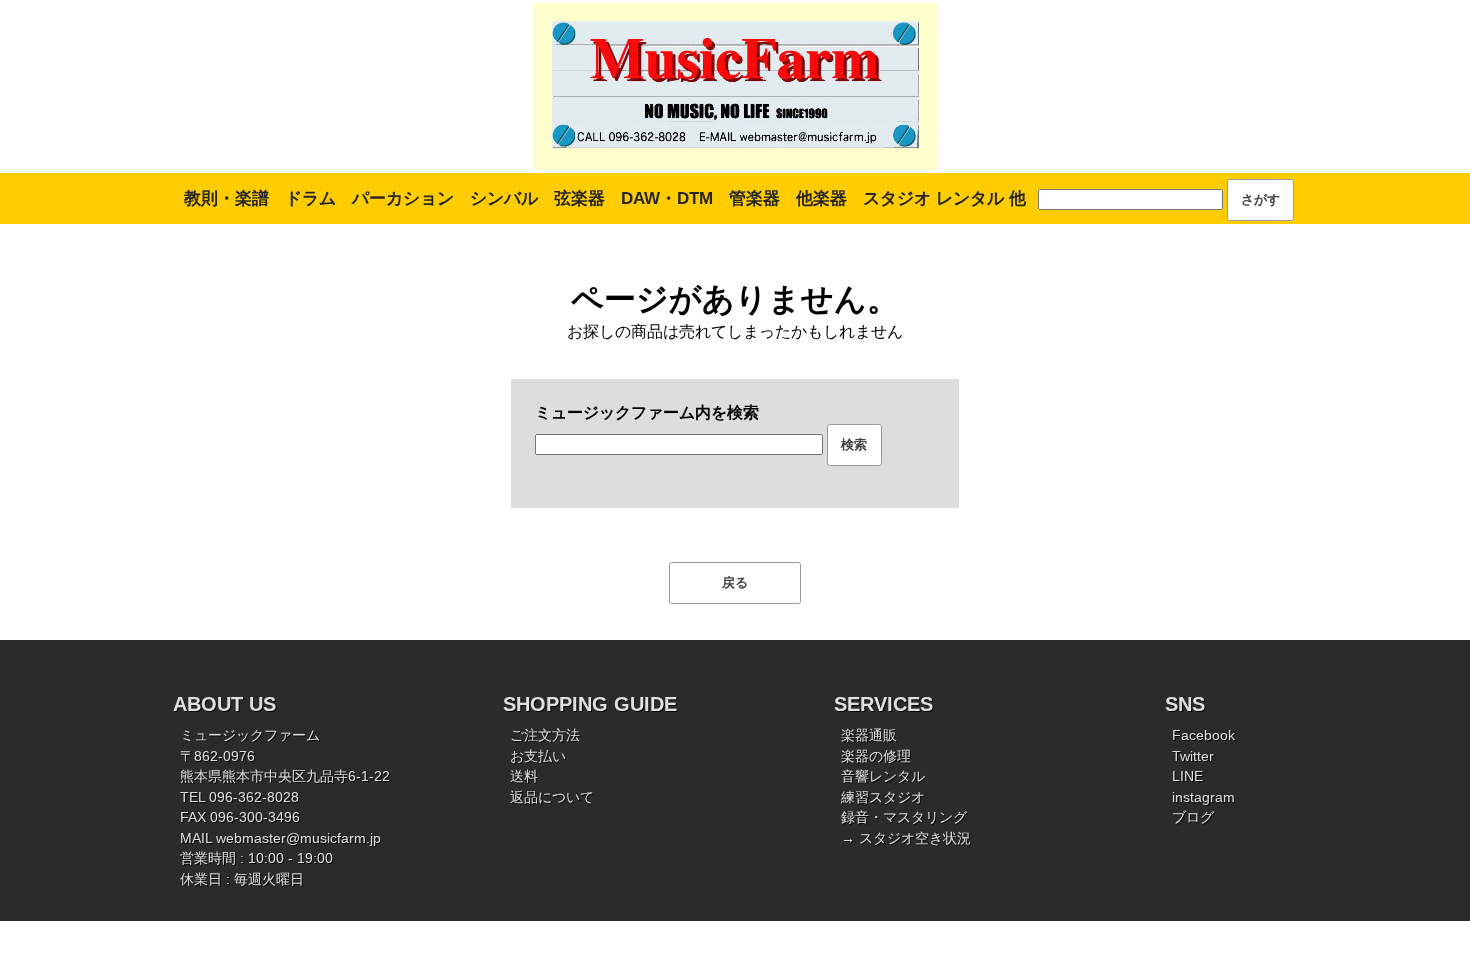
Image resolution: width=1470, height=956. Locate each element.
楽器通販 (869, 735)
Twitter (1193, 756)
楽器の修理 (876, 756)
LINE (1187, 776)
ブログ (1193, 817)
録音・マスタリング (904, 817)
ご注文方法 (545, 735)
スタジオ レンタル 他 (944, 198)
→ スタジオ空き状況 (906, 838)
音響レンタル (883, 776)
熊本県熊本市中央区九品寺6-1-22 (285, 776)
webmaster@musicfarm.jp (298, 838)
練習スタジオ (883, 797)
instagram (1203, 797)
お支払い (538, 756)
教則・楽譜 (226, 198)
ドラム (310, 198)
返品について (552, 797)
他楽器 (821, 198)
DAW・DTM (667, 198)
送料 (524, 776)
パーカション (403, 198)
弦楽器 (579, 198)
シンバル (504, 198)
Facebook (1203, 735)
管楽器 (754, 198)
